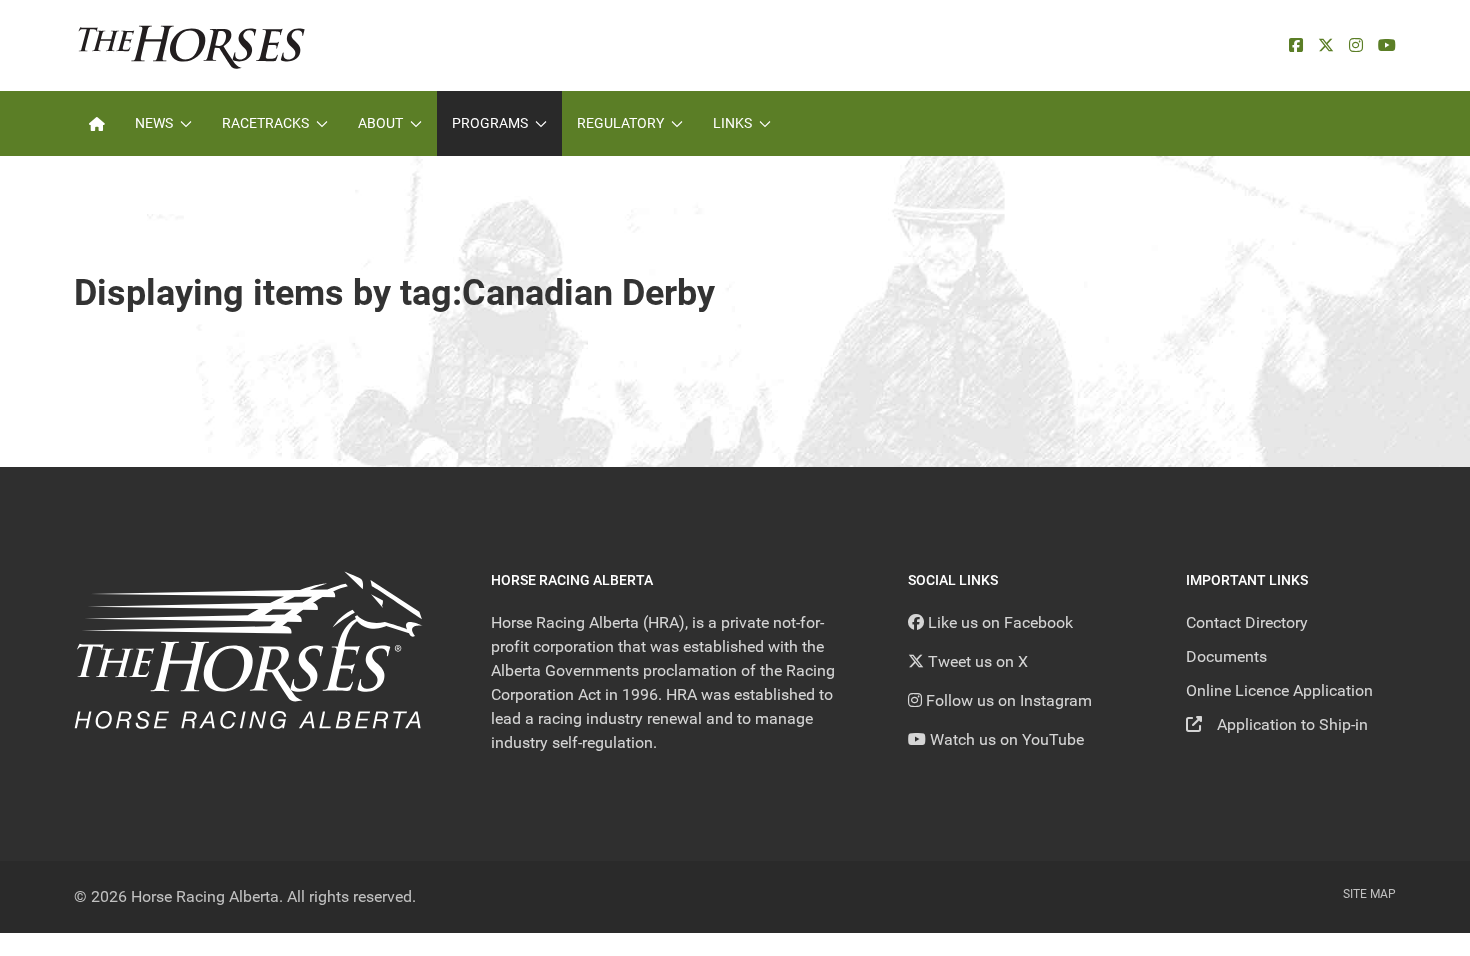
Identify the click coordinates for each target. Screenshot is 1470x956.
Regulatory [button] (620, 123)
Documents (1226, 656)
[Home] (97, 123)
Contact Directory (1247, 622)
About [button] (380, 123)
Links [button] (732, 123)
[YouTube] (1387, 45)
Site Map (1369, 894)
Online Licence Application (1279, 690)
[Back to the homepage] (191, 45)
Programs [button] (490, 123)
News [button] (154, 123)
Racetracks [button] (265, 123)
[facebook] (1296, 45)
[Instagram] (1356, 45)
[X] (1326, 45)
